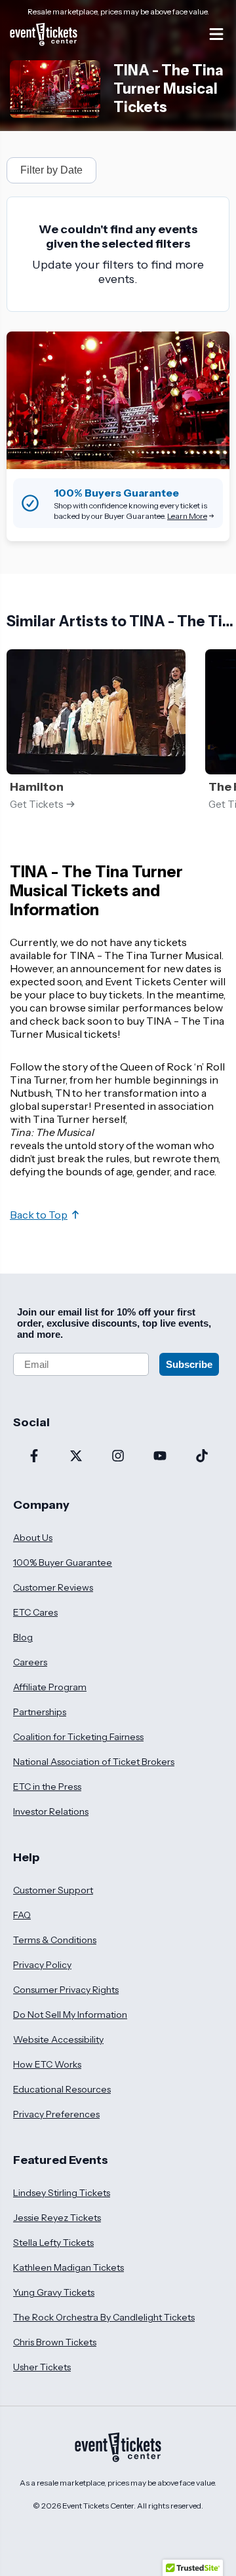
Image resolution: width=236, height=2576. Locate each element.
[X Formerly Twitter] (76, 1457)
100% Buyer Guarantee (63, 1563)
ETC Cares (35, 1612)
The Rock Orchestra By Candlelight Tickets (104, 2317)
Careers (30, 1662)
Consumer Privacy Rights (66, 1990)
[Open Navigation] (216, 34)
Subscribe (189, 1364)
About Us (33, 1538)
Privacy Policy (42, 1965)
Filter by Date (51, 170)
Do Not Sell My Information (70, 2015)
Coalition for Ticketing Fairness (78, 1737)
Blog (23, 1637)
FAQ (22, 1915)
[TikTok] (202, 1457)
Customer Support (53, 1890)
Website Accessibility (58, 2039)
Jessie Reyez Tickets (57, 2218)
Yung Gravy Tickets (54, 2292)
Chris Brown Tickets (55, 2342)
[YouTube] (160, 1457)
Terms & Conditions (55, 1940)
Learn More (187, 516)
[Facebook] (34, 1457)
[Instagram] (118, 1457)
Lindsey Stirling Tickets (62, 2193)
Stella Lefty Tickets (53, 2243)
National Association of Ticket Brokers (94, 1762)
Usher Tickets (42, 2367)
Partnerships (40, 1712)
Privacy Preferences (56, 2114)
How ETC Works (47, 2064)
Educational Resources (62, 2089)
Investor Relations (51, 1811)
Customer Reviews (53, 1587)
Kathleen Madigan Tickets (69, 2267)
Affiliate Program (50, 1687)
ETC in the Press (47, 1787)
